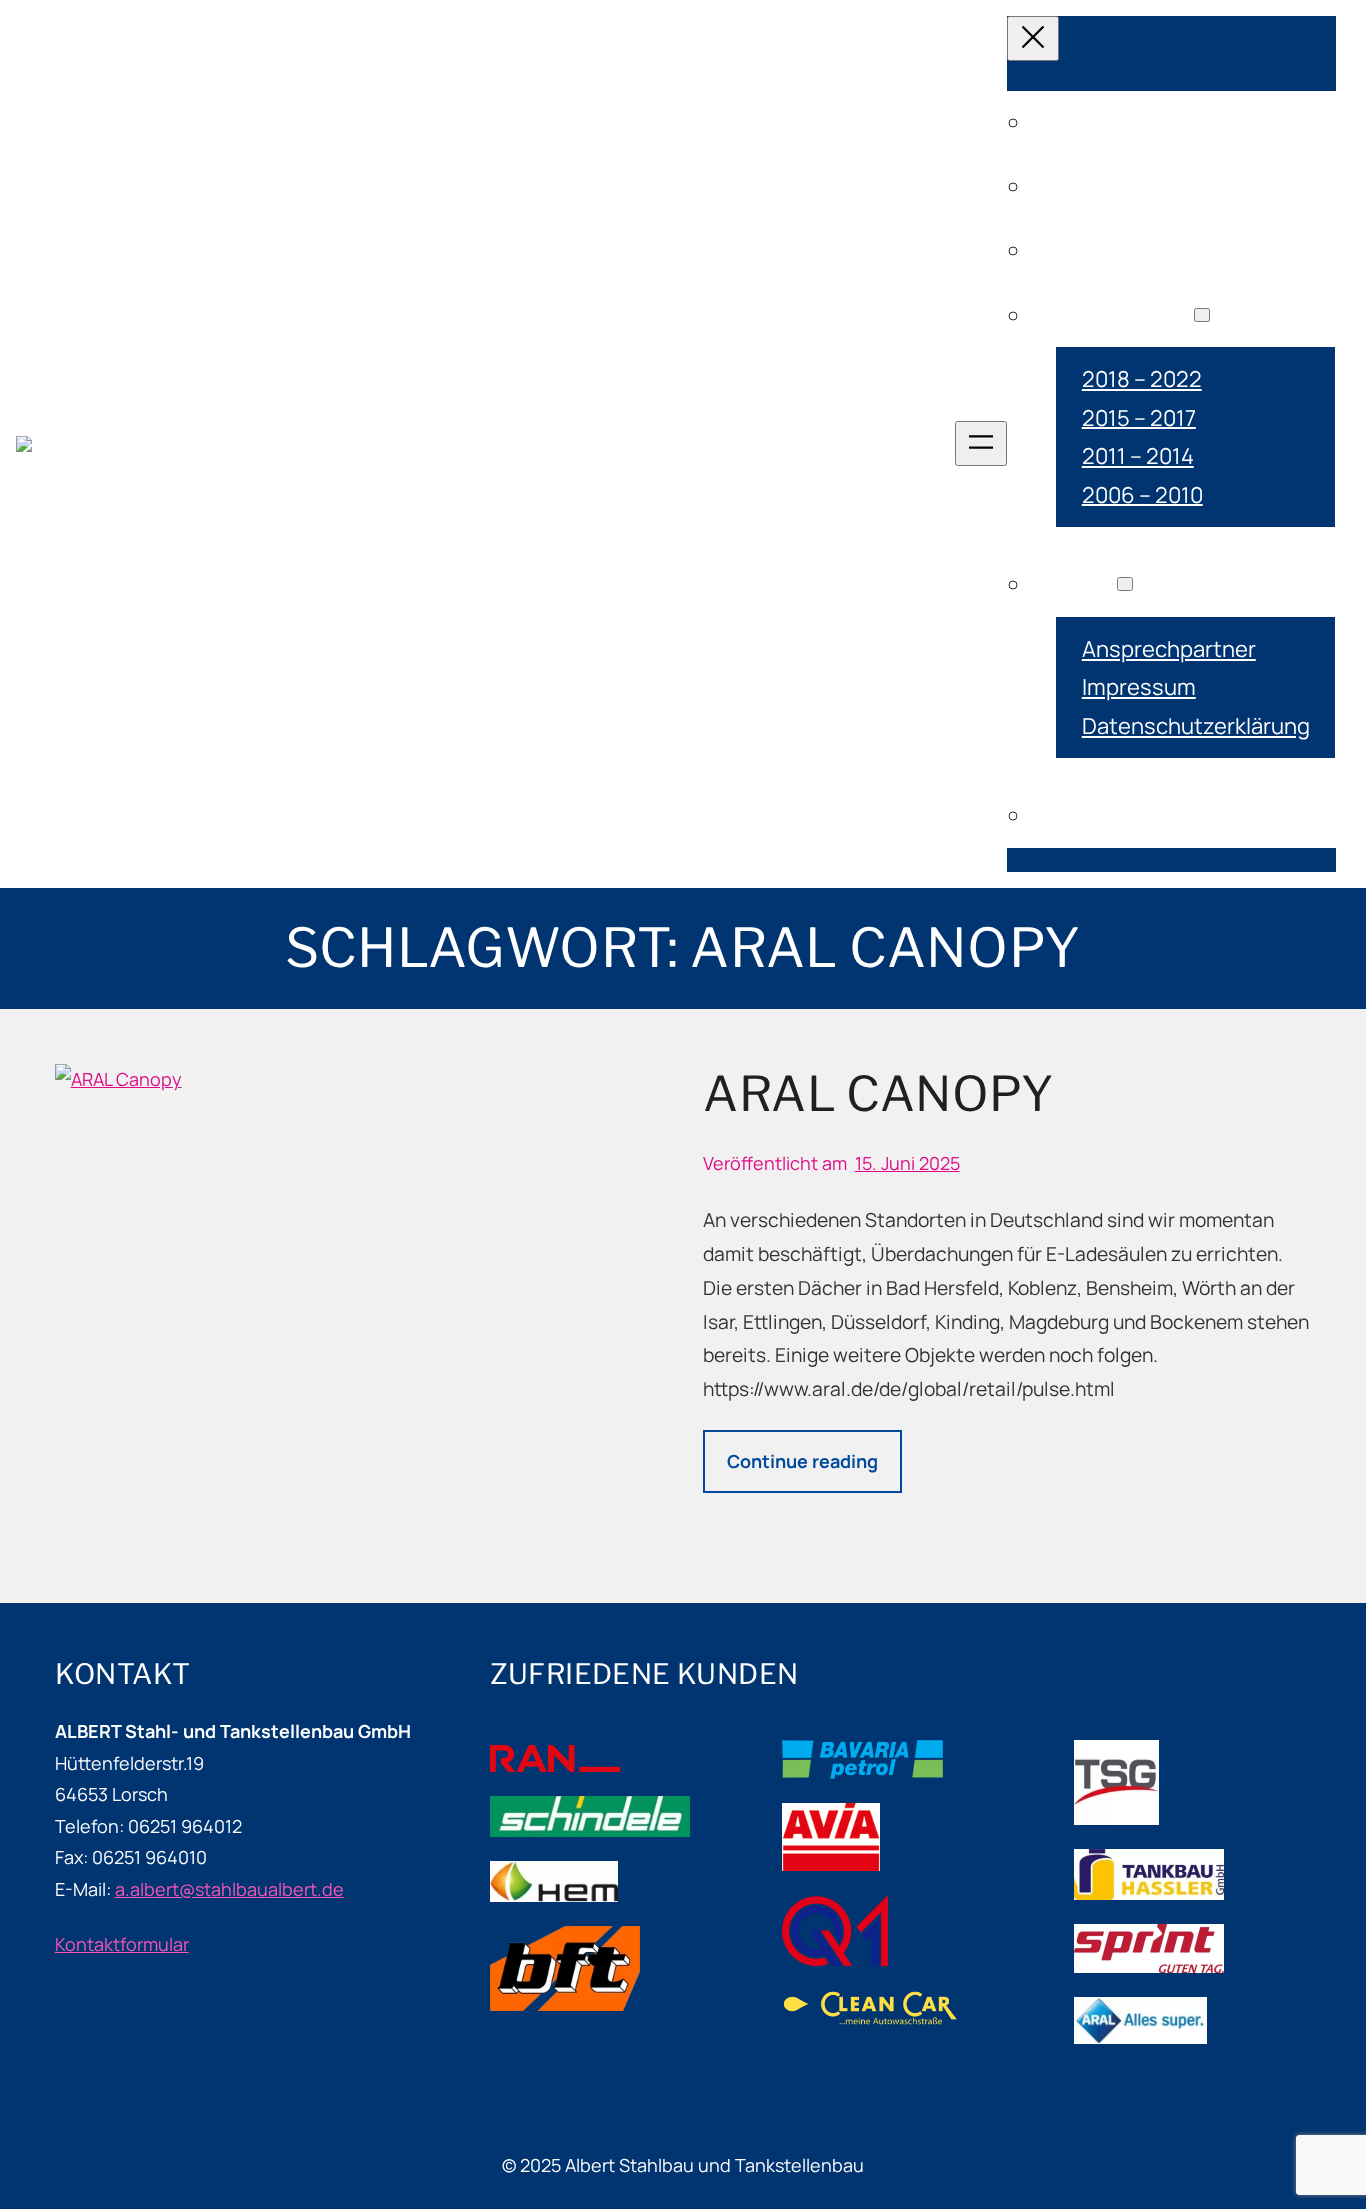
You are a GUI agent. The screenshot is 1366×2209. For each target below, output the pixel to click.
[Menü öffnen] (981, 443)
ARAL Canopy (878, 1094)
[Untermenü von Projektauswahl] (1202, 315)
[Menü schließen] (1033, 38)
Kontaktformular (122, 1944)
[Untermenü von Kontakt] (1125, 584)
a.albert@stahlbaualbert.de (229, 1889)
